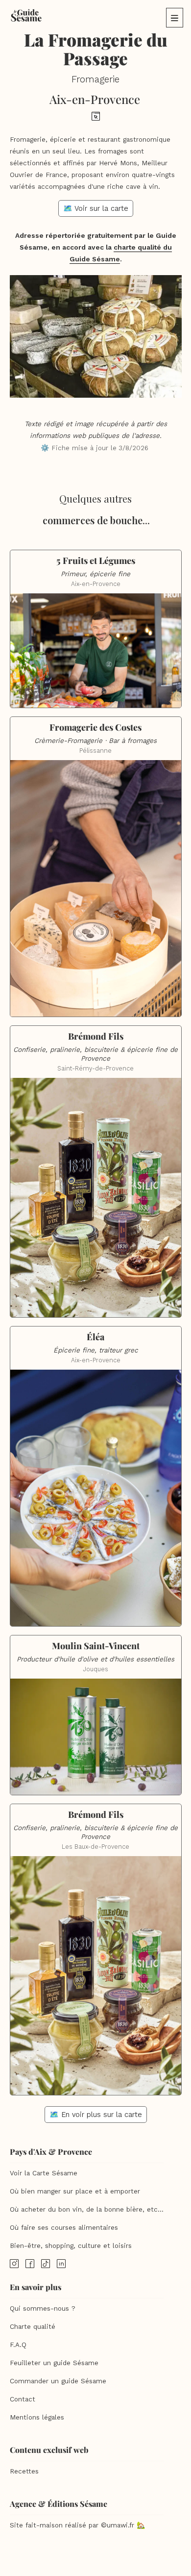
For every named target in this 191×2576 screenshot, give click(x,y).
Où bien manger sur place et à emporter (75, 2191)
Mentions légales (37, 2417)
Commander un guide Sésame (58, 2381)
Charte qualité (33, 2327)
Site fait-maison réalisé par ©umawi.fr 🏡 (77, 2525)
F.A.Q (18, 2345)
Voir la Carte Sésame (44, 2173)
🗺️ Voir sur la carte (96, 208)
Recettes (24, 2471)
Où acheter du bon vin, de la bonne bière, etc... (87, 2209)
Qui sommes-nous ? (43, 2308)
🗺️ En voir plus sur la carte (96, 2115)
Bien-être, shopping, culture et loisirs (71, 2246)
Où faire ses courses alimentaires (64, 2228)
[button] (175, 18)
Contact (23, 2399)
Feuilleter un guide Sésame (54, 2363)
